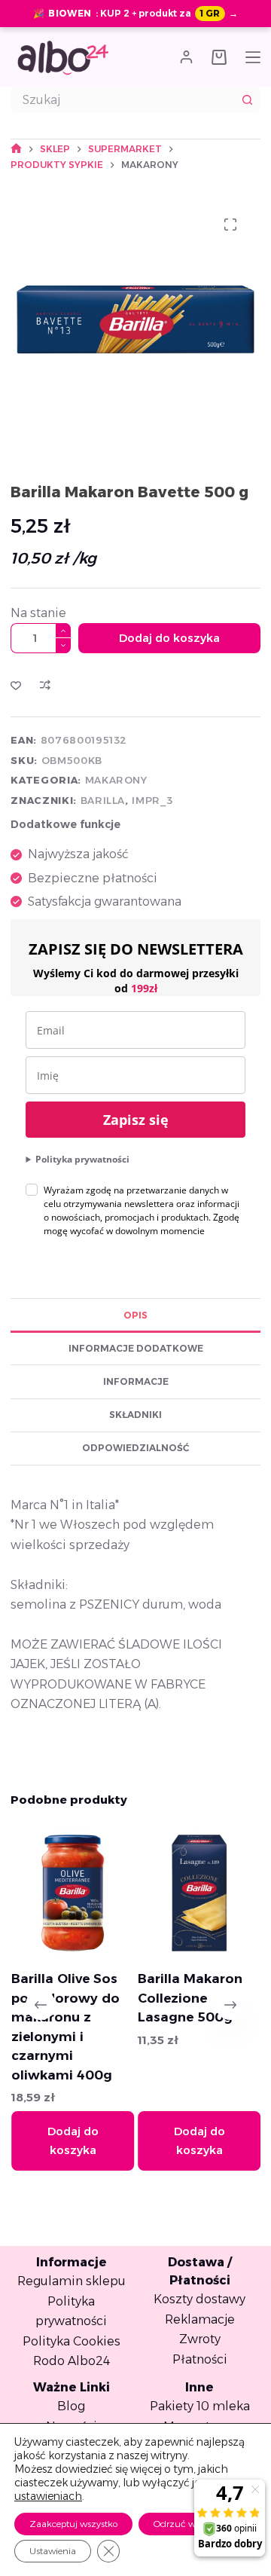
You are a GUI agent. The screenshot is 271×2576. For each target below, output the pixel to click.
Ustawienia (53, 2551)
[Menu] (253, 57)
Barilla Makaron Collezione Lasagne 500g (190, 1998)
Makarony (116, 780)
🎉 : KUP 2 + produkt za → (135, 13)
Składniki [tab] (135, 1415)
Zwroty (200, 2339)
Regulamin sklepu (72, 2281)
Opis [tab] (135, 1315)
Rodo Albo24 (72, 2361)
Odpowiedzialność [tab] (135, 1448)
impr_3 (152, 800)
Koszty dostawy (199, 2299)
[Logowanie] (186, 57)
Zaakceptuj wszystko (73, 2524)
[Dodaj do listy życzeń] (16, 685)
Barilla (103, 800)
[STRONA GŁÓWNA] (16, 149)
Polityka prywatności (82, 1159)
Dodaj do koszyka (169, 638)
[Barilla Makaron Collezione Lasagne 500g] (199, 1893)
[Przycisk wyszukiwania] (248, 99)
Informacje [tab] (136, 1381)
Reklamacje (200, 2319)
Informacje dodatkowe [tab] (136, 1348)
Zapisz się (136, 1120)
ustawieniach (48, 2496)
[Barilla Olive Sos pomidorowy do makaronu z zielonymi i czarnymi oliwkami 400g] (72, 1893)
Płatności (200, 2359)
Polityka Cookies (72, 2341)
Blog (71, 2406)
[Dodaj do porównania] (45, 685)
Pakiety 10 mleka (200, 2406)
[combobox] (123, 99)
